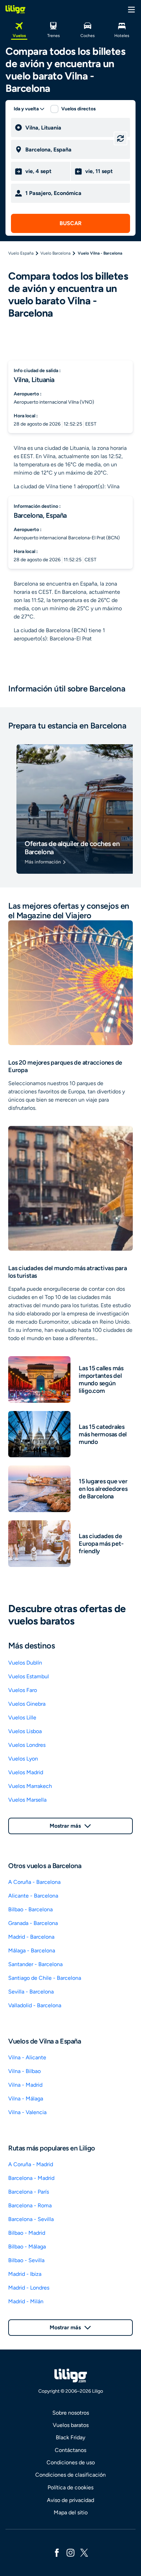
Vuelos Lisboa (25, 1731)
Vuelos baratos (71, 2425)
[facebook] (57, 2552)
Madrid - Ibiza (25, 2274)
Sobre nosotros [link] (71, 2413)
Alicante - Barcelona (33, 1896)
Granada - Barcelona (33, 1923)
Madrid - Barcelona (31, 1937)
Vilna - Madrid (25, 2085)
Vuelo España (21, 253)
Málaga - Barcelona (32, 1951)
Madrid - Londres (29, 2288)
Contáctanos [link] (70, 2450)
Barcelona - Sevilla (31, 2219)
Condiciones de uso (71, 2462)
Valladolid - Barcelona (35, 2005)
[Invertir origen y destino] (120, 138)
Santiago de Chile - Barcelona (45, 1978)
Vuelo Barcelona (55, 253)
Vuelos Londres (27, 1745)
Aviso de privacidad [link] (70, 2500)
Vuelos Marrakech (30, 1786)
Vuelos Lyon (23, 1759)
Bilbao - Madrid (27, 2233)
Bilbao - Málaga (27, 2247)
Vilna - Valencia (27, 2112)
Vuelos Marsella (27, 1800)
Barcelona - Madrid (31, 2178)
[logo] (15, 9)
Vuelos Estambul (29, 1676)
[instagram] (70, 2552)
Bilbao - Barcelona (30, 1909)
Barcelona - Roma (30, 2205)
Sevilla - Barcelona (31, 1992)
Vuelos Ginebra (27, 1704)
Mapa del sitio (71, 2512)
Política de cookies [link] (70, 2487)
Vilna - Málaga (26, 2099)
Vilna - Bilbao (24, 2071)
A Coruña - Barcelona (34, 1882)
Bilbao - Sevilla (26, 2260)
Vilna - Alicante (27, 2057)
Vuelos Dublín (25, 1663)
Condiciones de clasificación (70, 2475)
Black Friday (70, 2437)
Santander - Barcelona (35, 1964)
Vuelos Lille (22, 1718)
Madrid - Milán (26, 2301)
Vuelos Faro (23, 1690)
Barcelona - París (29, 2192)
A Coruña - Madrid (31, 2164)
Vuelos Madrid (26, 1772)
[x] (84, 2552)
